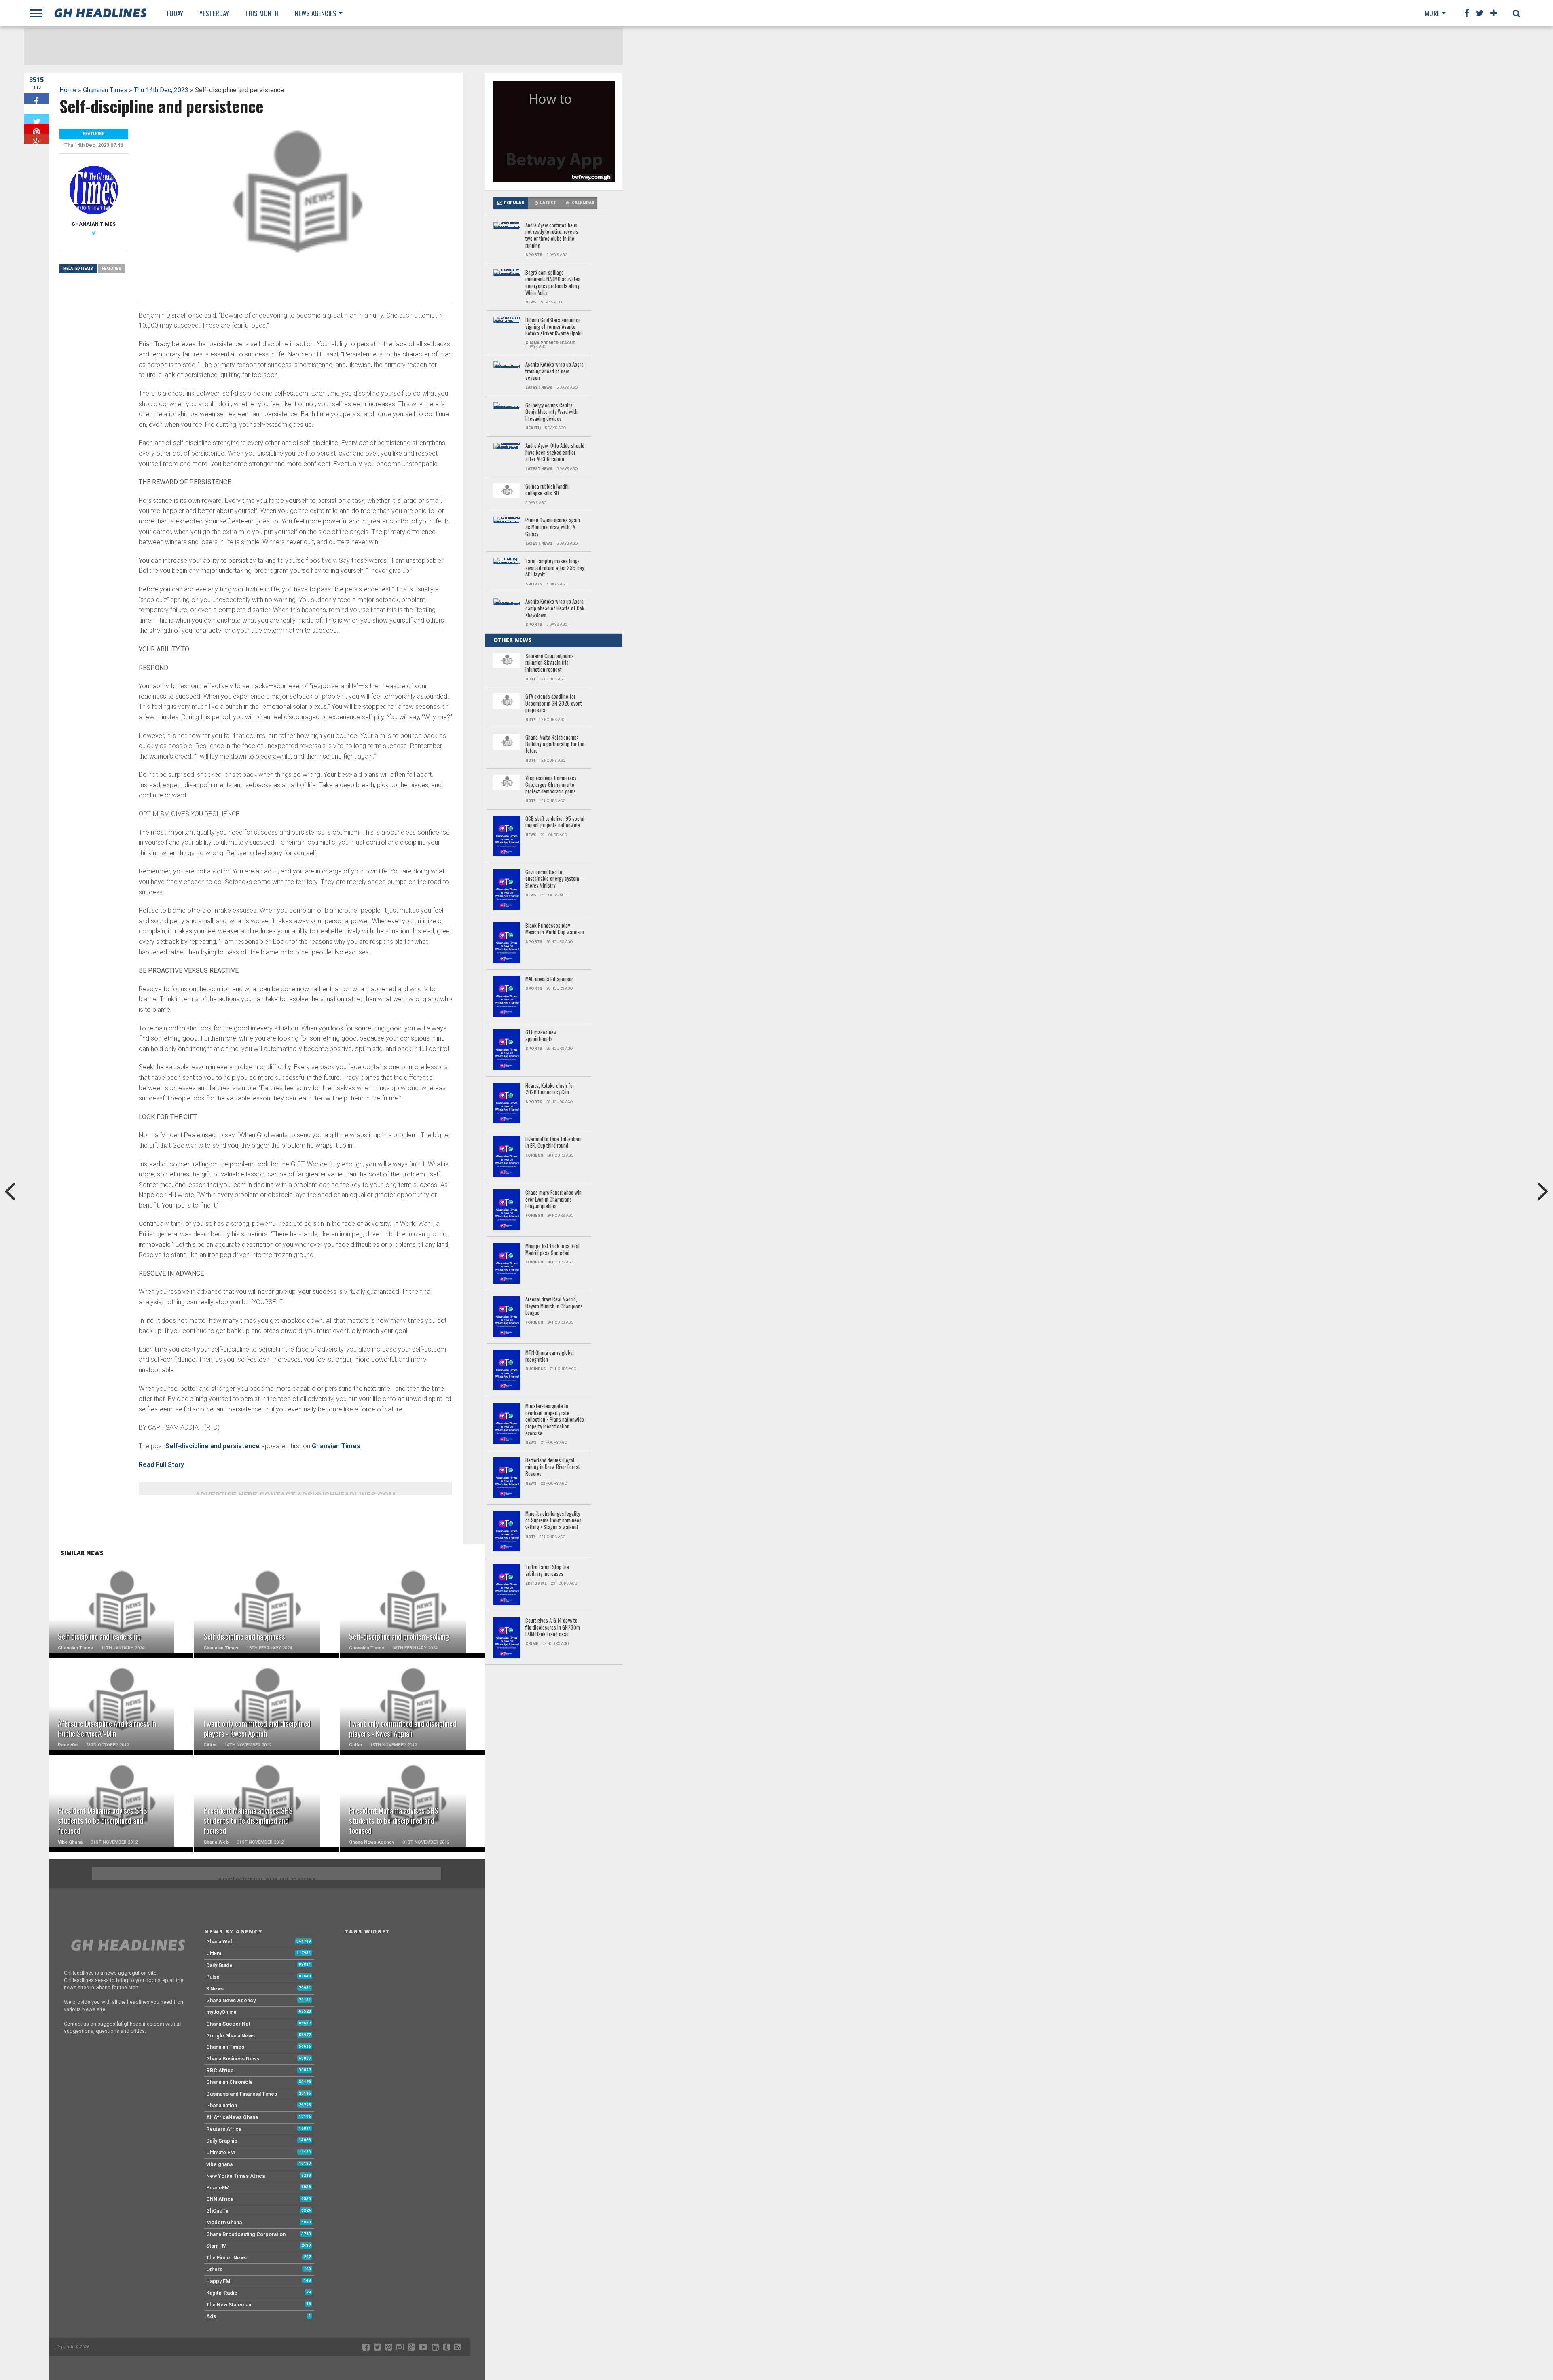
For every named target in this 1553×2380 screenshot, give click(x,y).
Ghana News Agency (231, 2000)
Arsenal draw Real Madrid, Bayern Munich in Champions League (554, 1306)
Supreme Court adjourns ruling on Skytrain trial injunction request (550, 663)
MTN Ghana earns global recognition (550, 1356)
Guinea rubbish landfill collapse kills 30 (548, 490)
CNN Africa (220, 2199)
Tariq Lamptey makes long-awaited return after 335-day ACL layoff (555, 568)
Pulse (213, 1977)
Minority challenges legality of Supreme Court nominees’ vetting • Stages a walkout (554, 1521)
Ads (211, 2316)
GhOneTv (217, 2211)
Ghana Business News (233, 2059)
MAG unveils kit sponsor (549, 979)
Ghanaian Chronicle (230, 2082)
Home (68, 90)
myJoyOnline (221, 2012)
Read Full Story (161, 1465)
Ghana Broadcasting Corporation (246, 2234)
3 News (215, 1989)
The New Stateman (229, 2305)
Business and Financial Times (242, 2094)
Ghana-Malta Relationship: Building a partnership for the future (555, 744)
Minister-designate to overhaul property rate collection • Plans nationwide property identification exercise (555, 1420)
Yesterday (214, 13)
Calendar (583, 203)
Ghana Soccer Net (228, 2024)
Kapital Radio (222, 2293)
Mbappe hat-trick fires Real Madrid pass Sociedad (552, 1249)
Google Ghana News (231, 2036)
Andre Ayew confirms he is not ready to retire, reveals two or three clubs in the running (552, 236)
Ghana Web (220, 1942)
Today (175, 13)
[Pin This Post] (36, 129)
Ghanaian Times (105, 90)
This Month (262, 13)
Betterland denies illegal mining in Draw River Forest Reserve (553, 1467)
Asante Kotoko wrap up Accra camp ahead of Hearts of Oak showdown (555, 608)
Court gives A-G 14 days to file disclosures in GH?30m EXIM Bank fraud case (553, 1628)
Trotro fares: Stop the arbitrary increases (547, 1571)
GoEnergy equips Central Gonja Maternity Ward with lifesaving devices (551, 412)
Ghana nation (222, 2106)
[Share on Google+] (36, 139)
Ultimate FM (221, 2152)
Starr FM (217, 2246)
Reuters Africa (224, 2129)
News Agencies (316, 13)
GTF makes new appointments (541, 1036)
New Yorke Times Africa (236, 2176)
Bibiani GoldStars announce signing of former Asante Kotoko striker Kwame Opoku (554, 327)
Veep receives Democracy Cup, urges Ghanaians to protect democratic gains (551, 785)
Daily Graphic (222, 2141)
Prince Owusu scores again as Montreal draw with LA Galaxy (553, 527)
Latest (548, 203)
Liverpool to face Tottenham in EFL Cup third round (553, 1143)
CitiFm (214, 1953)
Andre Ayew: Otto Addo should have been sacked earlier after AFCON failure (555, 453)
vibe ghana (219, 2164)
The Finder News (226, 2258)
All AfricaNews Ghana (232, 2117)
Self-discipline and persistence (213, 1446)
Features (112, 268)
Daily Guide (219, 1965)
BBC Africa (220, 2070)
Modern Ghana (224, 2222)
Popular (514, 203)
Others (214, 2269)
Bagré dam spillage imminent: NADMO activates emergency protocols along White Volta (553, 283)
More (1432, 13)
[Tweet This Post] (36, 119)
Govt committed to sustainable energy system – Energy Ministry (554, 879)
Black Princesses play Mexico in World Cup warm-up (555, 929)
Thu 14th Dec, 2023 (161, 90)
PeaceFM (218, 2188)
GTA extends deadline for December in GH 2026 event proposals (554, 704)
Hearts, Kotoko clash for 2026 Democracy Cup (550, 1089)
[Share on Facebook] (36, 99)
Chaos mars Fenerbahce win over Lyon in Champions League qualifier (553, 1200)
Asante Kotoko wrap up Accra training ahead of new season (554, 371)
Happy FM (218, 2281)
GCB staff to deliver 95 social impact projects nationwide (555, 822)
